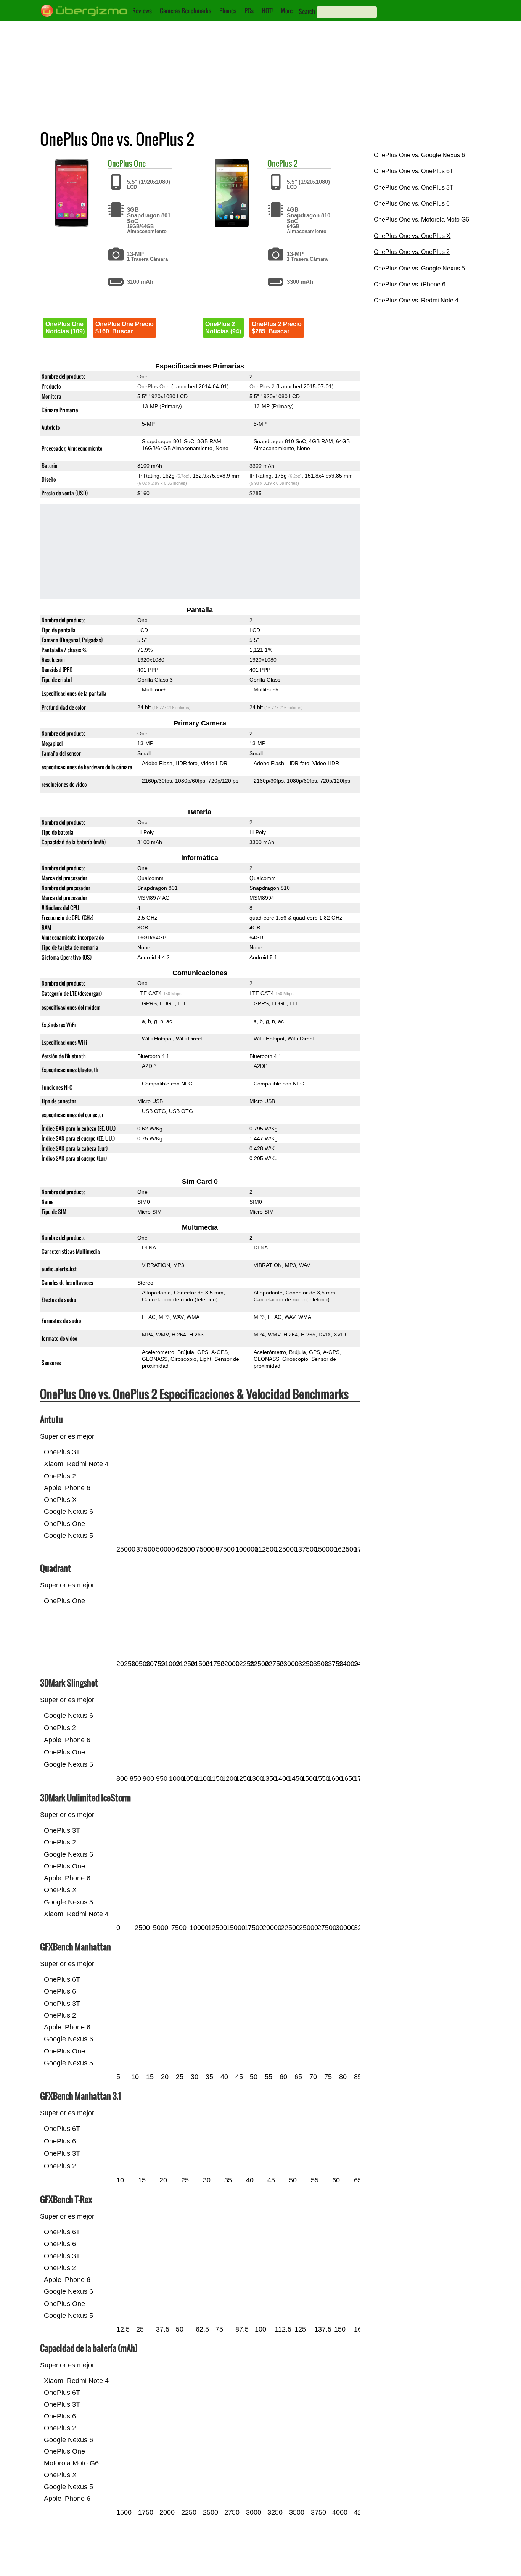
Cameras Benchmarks (186, 11)
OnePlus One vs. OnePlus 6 (412, 203)
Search (307, 11)
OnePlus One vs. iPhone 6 (410, 284)
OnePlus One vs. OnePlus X (412, 236)
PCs (249, 11)
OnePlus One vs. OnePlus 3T (414, 187)
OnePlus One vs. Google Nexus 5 (419, 268)
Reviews (142, 11)
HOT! (267, 11)
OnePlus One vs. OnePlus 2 (412, 252)
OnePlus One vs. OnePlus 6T (414, 171)
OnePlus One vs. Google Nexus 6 (419, 155)
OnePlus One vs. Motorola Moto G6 (421, 219)
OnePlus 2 (262, 386)
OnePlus (120, 163)
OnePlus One (154, 386)
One (140, 163)
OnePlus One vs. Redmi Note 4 (416, 300)
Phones (228, 11)
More (287, 11)
